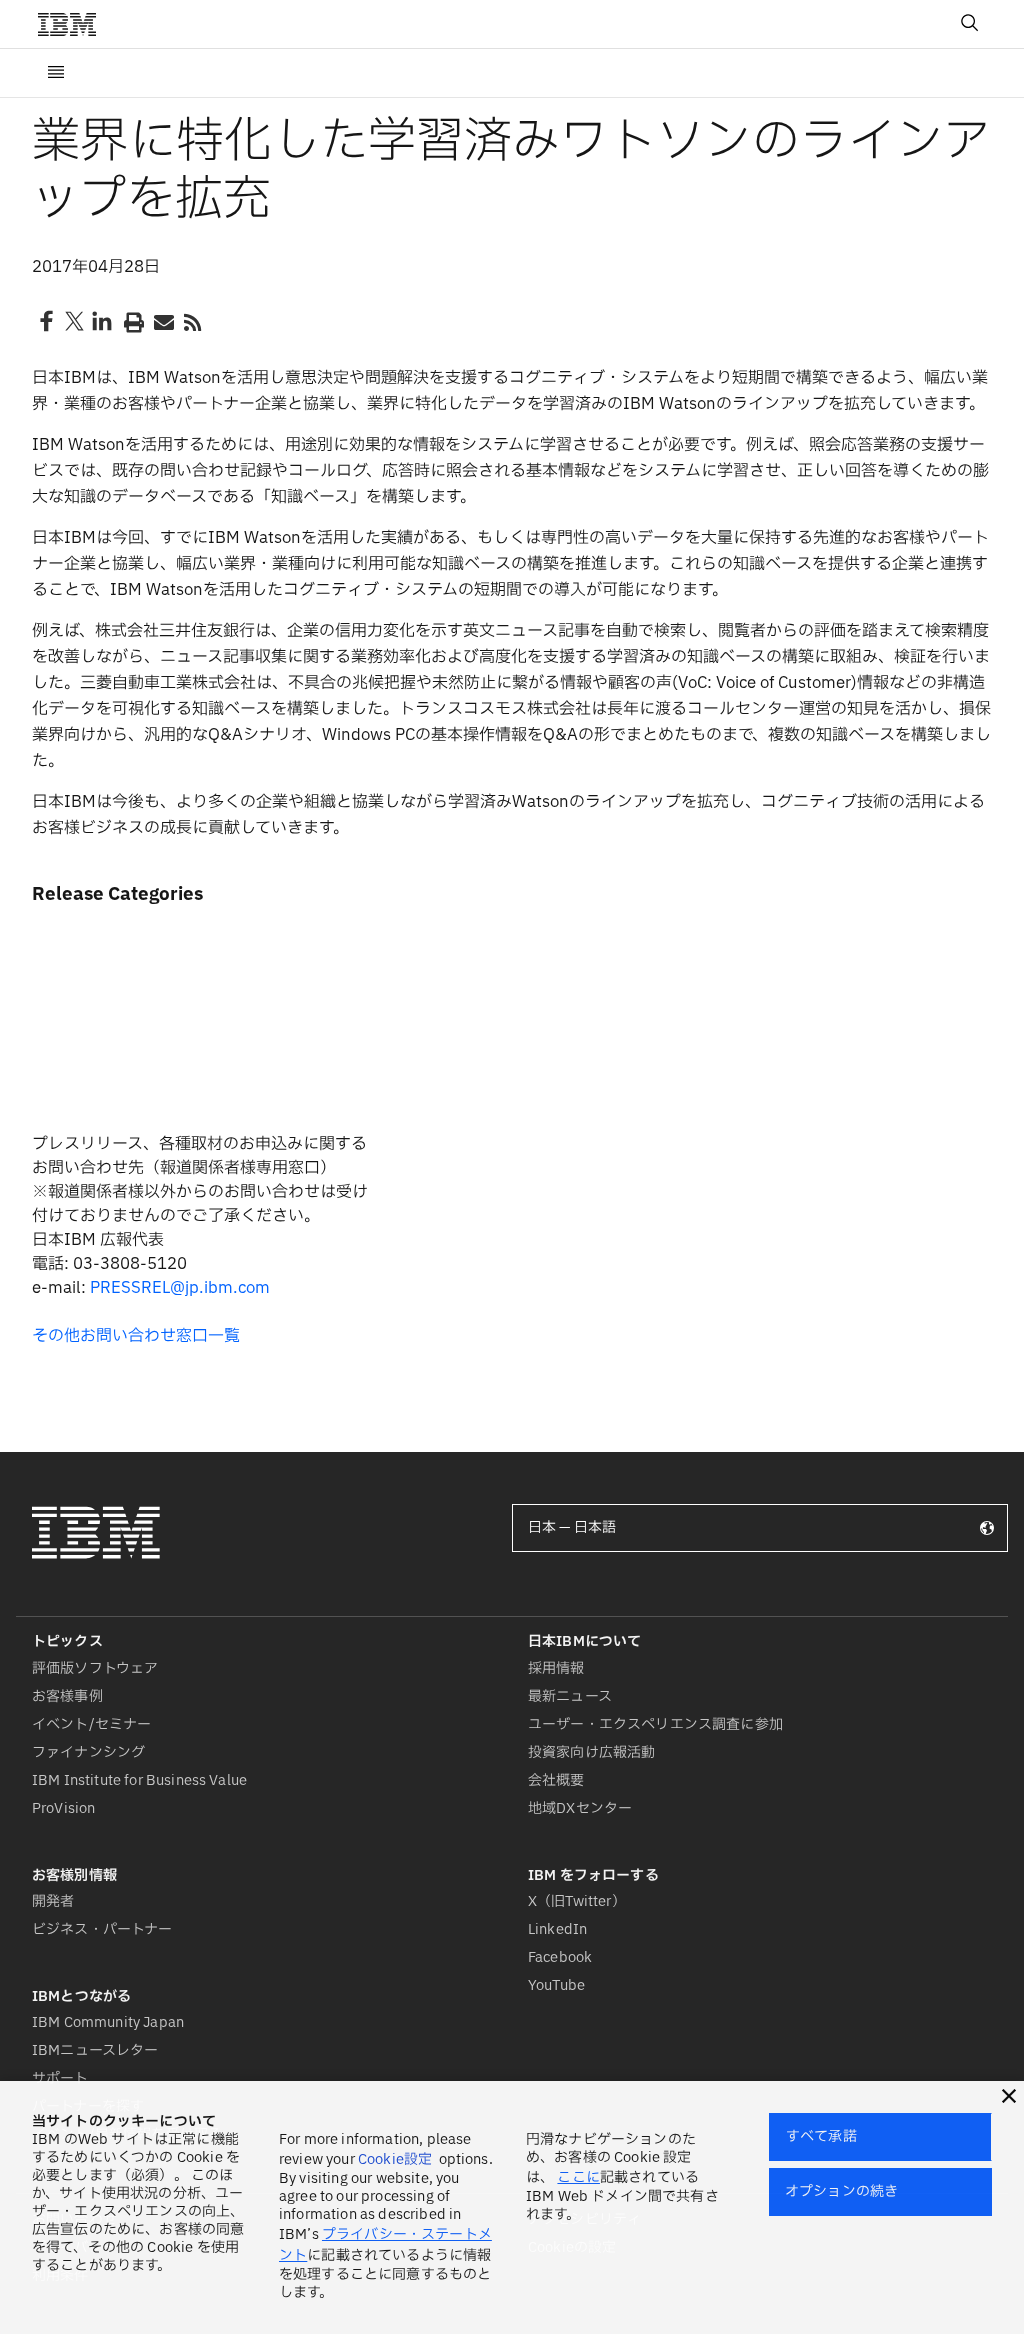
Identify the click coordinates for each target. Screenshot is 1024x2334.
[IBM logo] (75, 24)
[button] (1009, 2096)
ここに (578, 2177)
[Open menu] (56, 73)
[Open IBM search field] (970, 24)
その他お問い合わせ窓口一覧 (136, 1336)
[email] (162, 321)
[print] (132, 321)
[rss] (192, 321)
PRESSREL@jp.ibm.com (180, 1288)
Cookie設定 (395, 2159)
